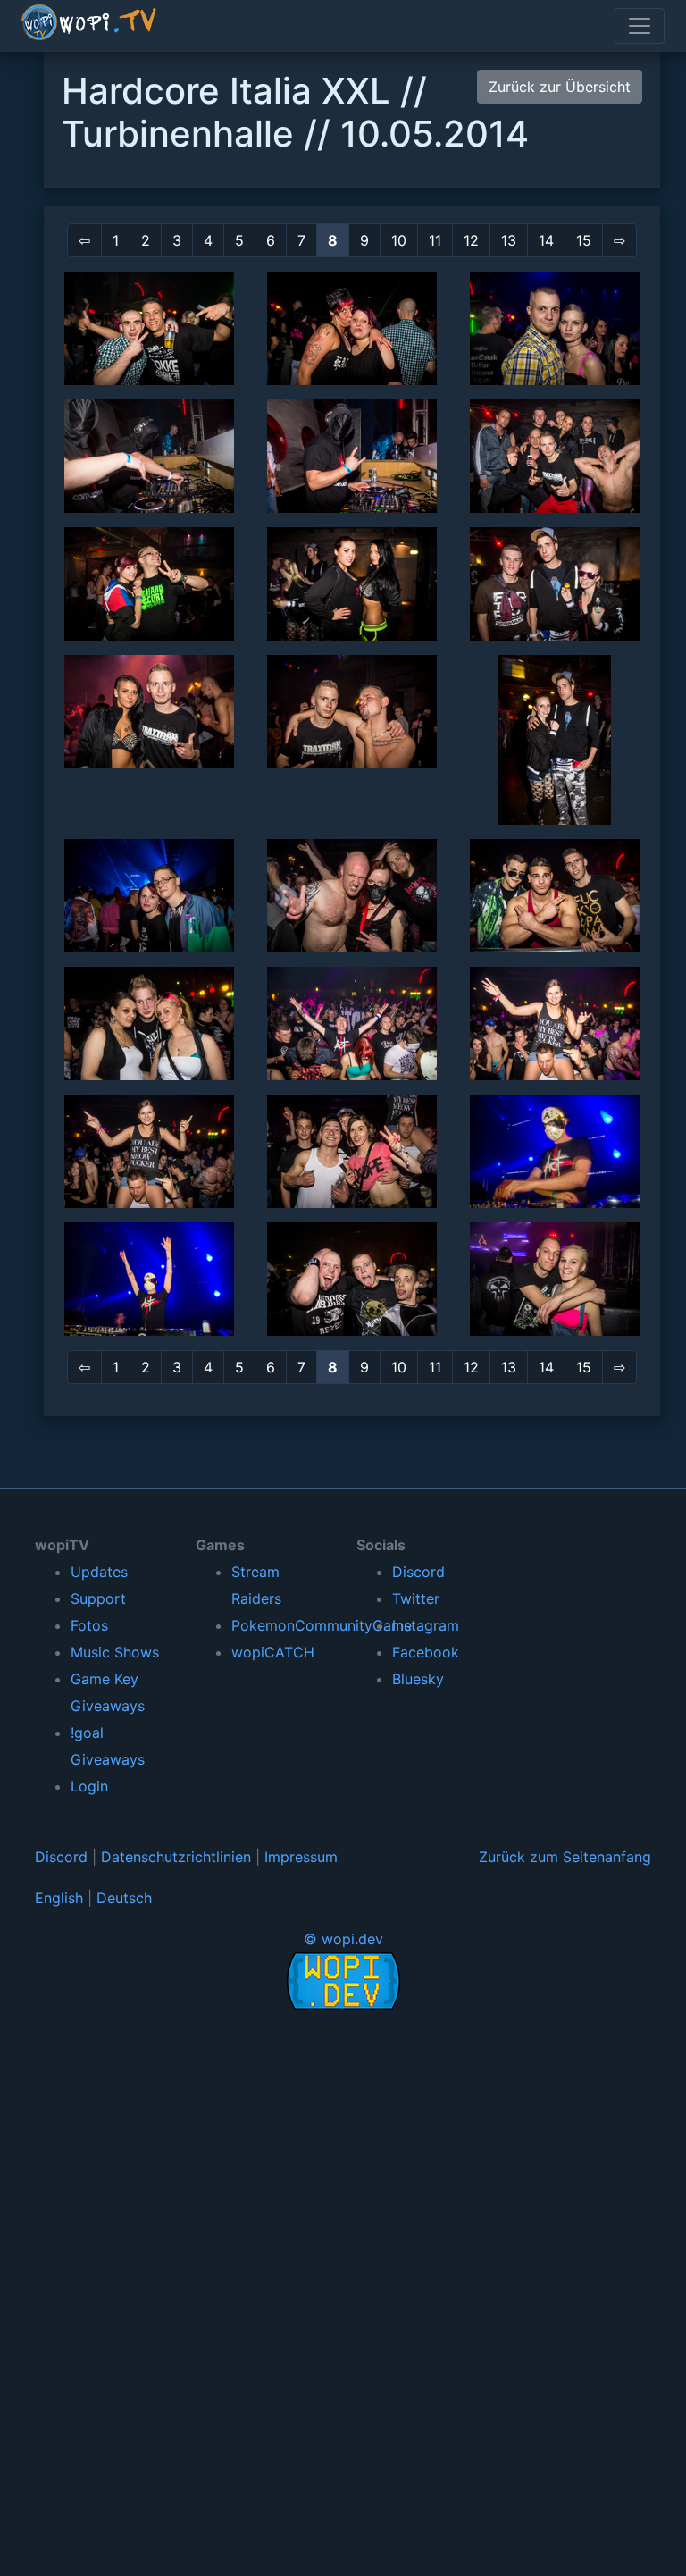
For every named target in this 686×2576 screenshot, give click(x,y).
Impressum (301, 1857)
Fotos (89, 1625)
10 (399, 240)
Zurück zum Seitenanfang (565, 1857)
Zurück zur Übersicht (560, 87)
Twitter (416, 1598)
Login (89, 1786)
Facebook (426, 1652)
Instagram (426, 1625)
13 (509, 240)
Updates (99, 1572)
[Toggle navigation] (640, 26)
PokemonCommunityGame (322, 1625)
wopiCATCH (273, 1652)
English (59, 1898)
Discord (418, 1572)
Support (98, 1598)
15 (584, 240)
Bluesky (418, 1679)
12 (471, 240)
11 (435, 240)
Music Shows (115, 1652)
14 (546, 240)
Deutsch (124, 1898)
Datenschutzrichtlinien (176, 1857)
